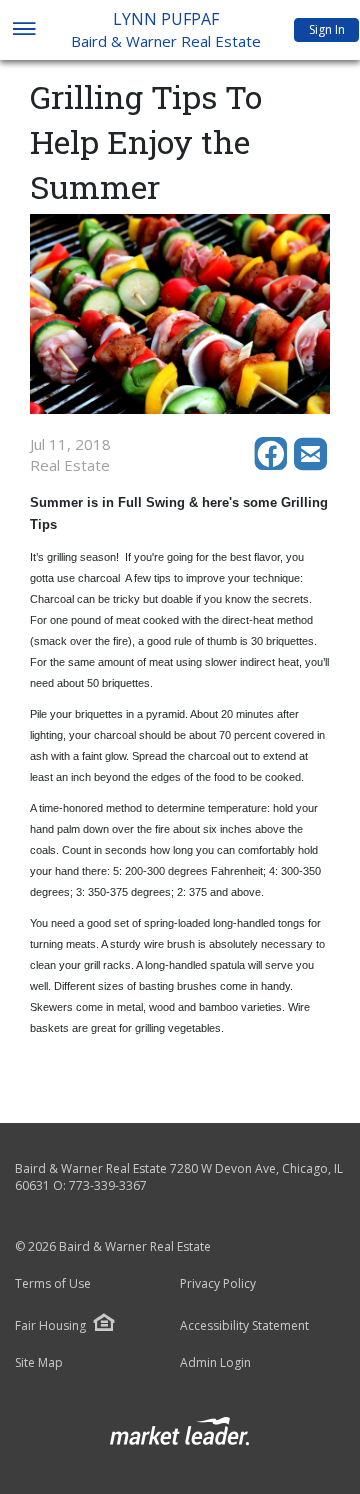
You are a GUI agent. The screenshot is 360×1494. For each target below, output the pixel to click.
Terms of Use (53, 1284)
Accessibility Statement (244, 1326)
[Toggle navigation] (23, 30)
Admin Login (215, 1363)
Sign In (327, 29)
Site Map (39, 1363)
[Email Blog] (312, 465)
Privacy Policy (218, 1284)
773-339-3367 (108, 1185)
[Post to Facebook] (274, 465)
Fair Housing (50, 1325)
